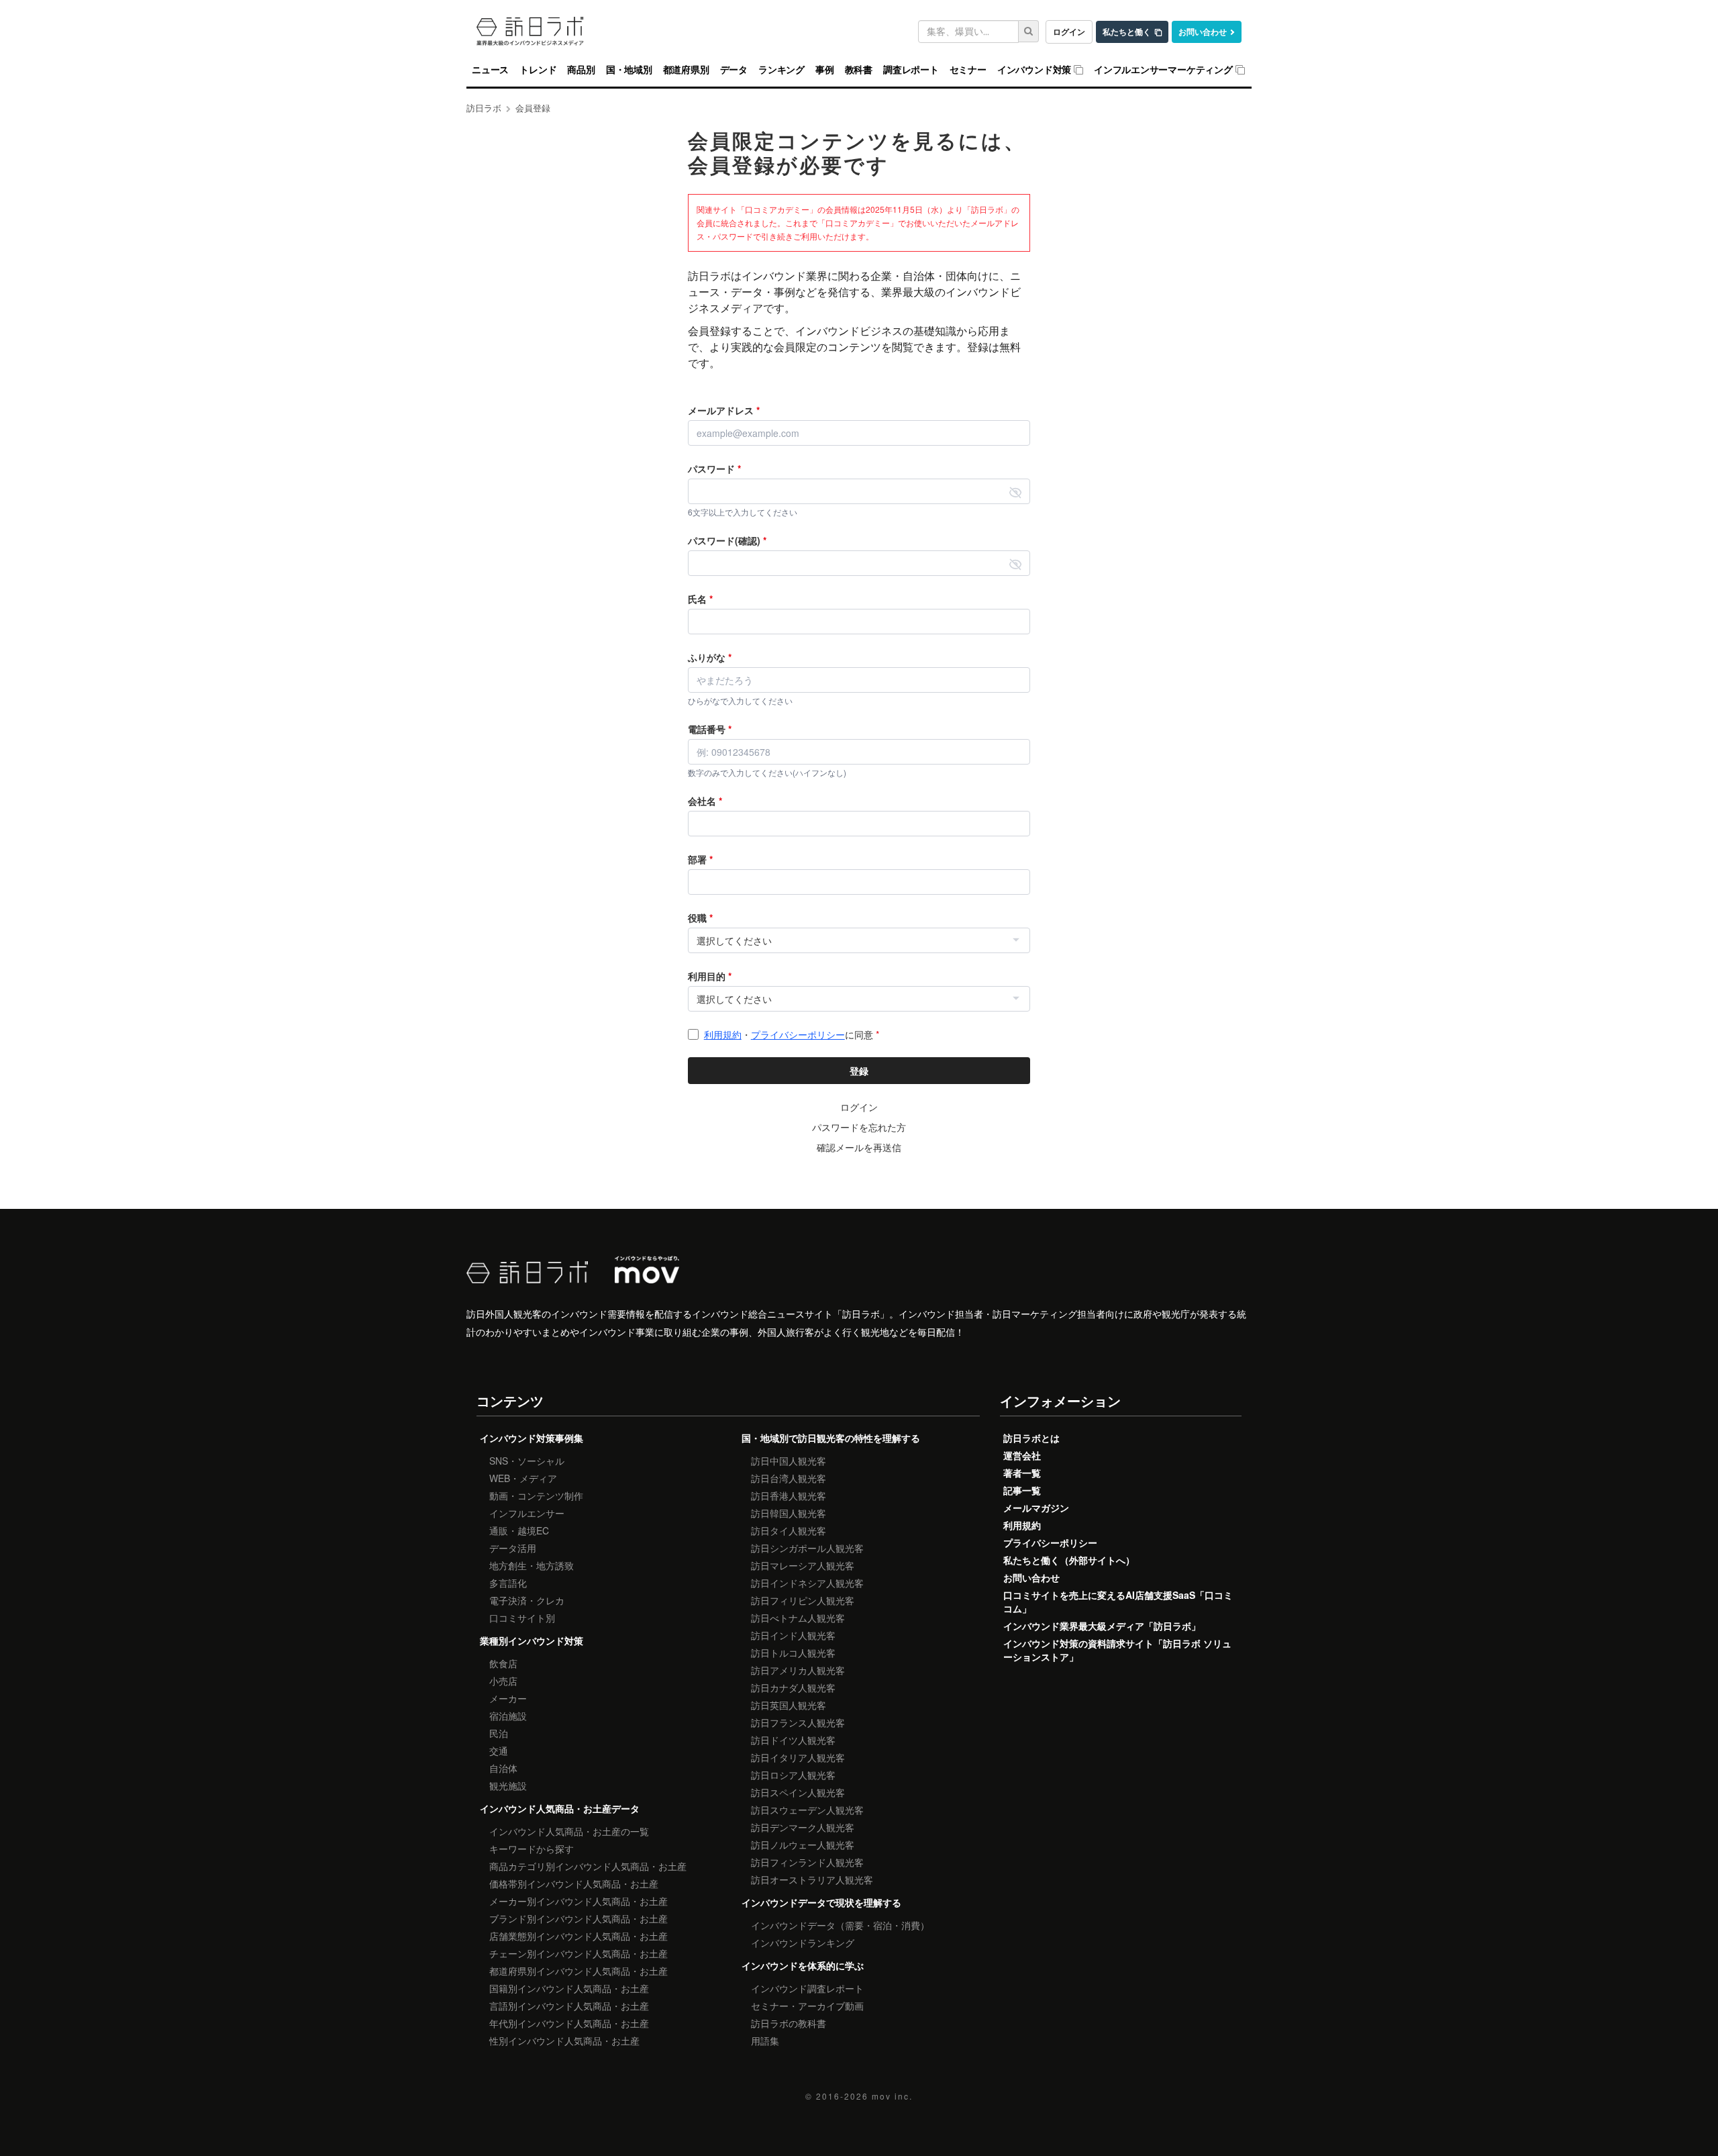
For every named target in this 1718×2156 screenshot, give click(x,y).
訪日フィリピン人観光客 (803, 1600)
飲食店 (503, 1663)
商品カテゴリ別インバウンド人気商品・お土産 (588, 1866)
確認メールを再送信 (859, 1147)
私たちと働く (1127, 32)
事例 (825, 70)
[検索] (1029, 31)
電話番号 (710, 729)
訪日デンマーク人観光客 (803, 1827)
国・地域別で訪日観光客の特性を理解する (831, 1438)
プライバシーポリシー (798, 1034)
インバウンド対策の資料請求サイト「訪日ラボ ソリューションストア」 (1117, 1650)
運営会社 (1022, 1455)
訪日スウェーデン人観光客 (807, 1810)
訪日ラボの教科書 (789, 2023)
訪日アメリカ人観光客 (798, 1670)
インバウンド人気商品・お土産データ (560, 1808)
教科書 (859, 70)
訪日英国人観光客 (789, 1705)
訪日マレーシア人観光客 (803, 1565)
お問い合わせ (1203, 32)
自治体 (503, 1768)
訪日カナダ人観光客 (793, 1687)
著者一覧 (1022, 1473)
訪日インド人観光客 (793, 1635)
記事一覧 (1022, 1490)
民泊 (499, 1733)
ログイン (1069, 32)
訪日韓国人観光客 (789, 1513)
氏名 (700, 599)
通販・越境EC (519, 1530)
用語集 (765, 2041)
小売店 (503, 1681)
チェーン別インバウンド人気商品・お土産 (578, 1953)
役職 (700, 918)
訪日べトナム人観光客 (798, 1618)
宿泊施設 (508, 1716)
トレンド (538, 70)
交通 (499, 1751)
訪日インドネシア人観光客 (807, 1583)
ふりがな (710, 657)
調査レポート (911, 70)
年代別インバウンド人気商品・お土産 (569, 2023)
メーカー (508, 1698)
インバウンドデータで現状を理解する (821, 1902)
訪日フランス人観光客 (798, 1722)
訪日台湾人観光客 (789, 1478)
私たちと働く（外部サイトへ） (1069, 1560)
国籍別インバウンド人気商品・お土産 (569, 1988)
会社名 (705, 801)
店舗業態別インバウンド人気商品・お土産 (578, 1936)
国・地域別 (629, 70)
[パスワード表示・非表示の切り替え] (1015, 491)
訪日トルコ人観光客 (793, 1653)
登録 (859, 1071)
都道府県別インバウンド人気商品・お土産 (578, 1971)
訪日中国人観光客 (789, 1461)
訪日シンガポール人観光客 (807, 1548)
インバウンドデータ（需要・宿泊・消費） (840, 1925)
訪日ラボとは (1031, 1438)
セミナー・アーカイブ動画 (807, 2006)
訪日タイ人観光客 (789, 1530)
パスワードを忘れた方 (859, 1127)
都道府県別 (686, 70)
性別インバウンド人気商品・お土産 (564, 2041)
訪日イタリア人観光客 (798, 1757)
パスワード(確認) (727, 540)
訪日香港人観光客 (789, 1496)
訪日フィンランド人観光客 (807, 1862)
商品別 (581, 70)
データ (734, 70)
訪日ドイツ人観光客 (793, 1740)
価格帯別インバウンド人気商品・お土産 (574, 1883)
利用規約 (723, 1034)
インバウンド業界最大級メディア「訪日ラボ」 (1102, 1626)
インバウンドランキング (803, 1943)
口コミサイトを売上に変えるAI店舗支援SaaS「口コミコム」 (1118, 1602)
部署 (700, 859)
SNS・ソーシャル (527, 1461)
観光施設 (508, 1785)
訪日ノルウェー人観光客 (803, 1845)
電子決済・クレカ (527, 1600)
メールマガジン (1036, 1508)
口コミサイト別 (522, 1618)
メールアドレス (724, 410)
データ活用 (513, 1548)
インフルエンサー (527, 1513)
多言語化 (508, 1583)
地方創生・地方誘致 (532, 1565)
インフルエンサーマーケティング (1163, 70)
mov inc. (892, 2096)
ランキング (781, 70)
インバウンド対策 (1034, 70)
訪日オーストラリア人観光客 (812, 1879)
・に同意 (792, 1034)
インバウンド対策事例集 (532, 1438)
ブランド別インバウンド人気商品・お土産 (578, 1918)
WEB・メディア (523, 1478)
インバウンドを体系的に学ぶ (803, 1965)
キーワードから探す (532, 1849)
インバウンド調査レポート (807, 1988)
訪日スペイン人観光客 (798, 1792)
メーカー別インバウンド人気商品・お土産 (578, 1901)
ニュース (490, 70)
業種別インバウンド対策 (532, 1640)
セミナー (968, 70)
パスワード (714, 469)
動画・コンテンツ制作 (536, 1496)
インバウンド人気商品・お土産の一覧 (569, 1831)
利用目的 (710, 976)
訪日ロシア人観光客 (793, 1775)
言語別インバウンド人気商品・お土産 (569, 2006)
